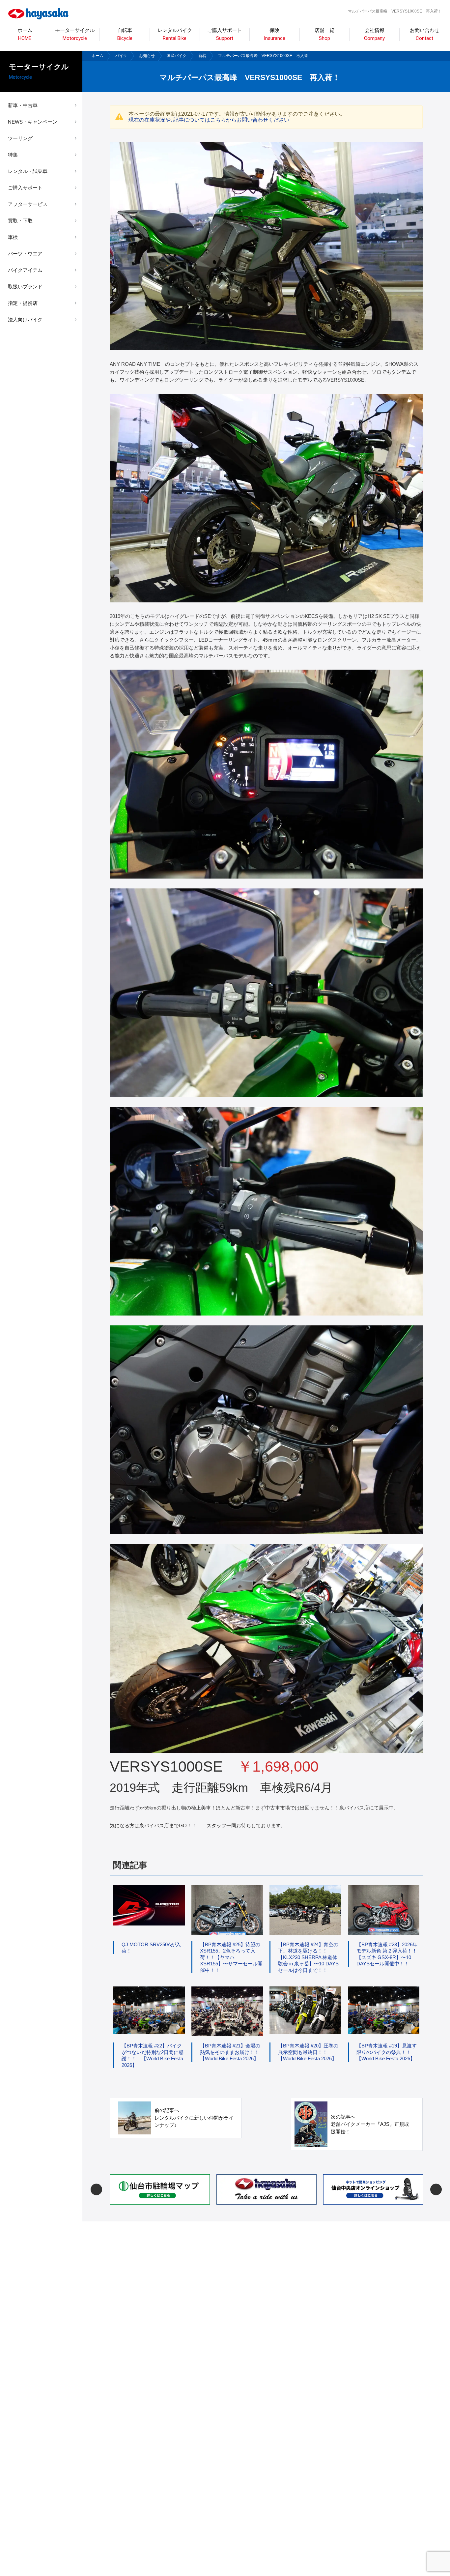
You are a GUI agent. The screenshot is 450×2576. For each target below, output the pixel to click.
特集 (13, 155)
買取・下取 (20, 221)
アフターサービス (28, 204)
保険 (275, 34)
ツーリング (20, 138)
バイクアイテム (25, 270)
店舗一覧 (324, 34)
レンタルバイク (175, 34)
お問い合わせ (425, 34)
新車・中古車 (23, 105)
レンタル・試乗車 (28, 171)
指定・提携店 (23, 303)
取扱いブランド (25, 287)
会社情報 (374, 34)
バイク (121, 56)
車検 (13, 237)
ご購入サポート (25, 188)
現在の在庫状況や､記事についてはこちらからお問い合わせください (209, 120)
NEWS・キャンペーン (33, 122)
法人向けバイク (25, 319)
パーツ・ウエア (25, 254)
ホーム (25, 34)
